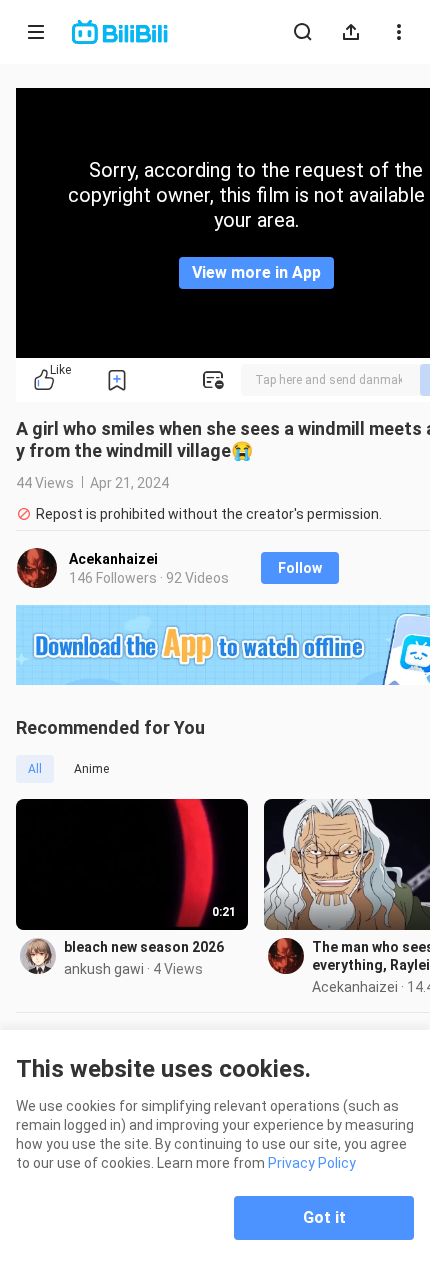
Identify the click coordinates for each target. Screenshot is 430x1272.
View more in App (256, 272)
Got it (324, 1217)
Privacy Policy (312, 1163)
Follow (300, 568)
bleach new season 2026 (144, 947)
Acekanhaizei (113, 559)
